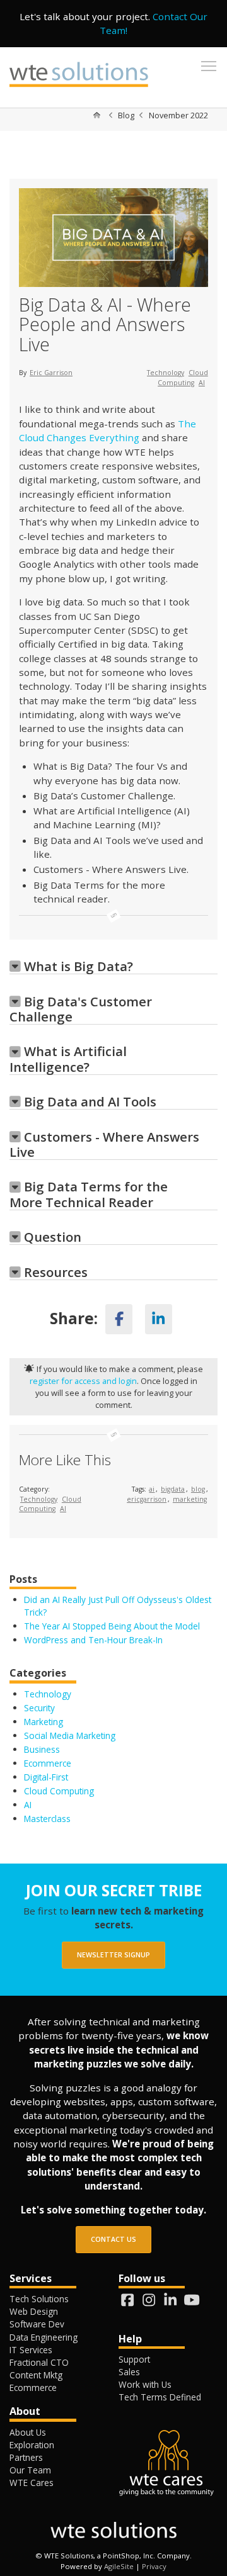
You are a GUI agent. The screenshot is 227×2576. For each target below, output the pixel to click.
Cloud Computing (183, 378)
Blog (126, 115)
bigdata (173, 1489)
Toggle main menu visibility (209, 65)
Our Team (30, 2470)
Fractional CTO (39, 2362)
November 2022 (178, 115)
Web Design (34, 2311)
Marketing (44, 1722)
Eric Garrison (51, 373)
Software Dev (37, 2324)
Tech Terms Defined (160, 2397)
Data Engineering (44, 2337)
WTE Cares (32, 2483)
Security (39, 1708)
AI (202, 383)
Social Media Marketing (70, 1735)
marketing (190, 1499)
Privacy (154, 2566)
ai (152, 1489)
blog (198, 1489)
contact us (113, 2239)
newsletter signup (113, 1955)
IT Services (31, 2350)
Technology (166, 373)
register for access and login (83, 1381)
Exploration (32, 2445)
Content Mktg (36, 2375)
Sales (129, 2372)
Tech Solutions (39, 2299)
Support (134, 2359)
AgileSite (119, 2566)
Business (42, 1749)
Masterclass (47, 1819)
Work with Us (145, 2384)
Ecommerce (48, 1763)
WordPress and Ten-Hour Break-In (95, 1640)
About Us (28, 2432)
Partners (26, 2457)
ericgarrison (147, 1499)
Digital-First (46, 1777)
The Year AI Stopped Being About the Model (112, 1626)
